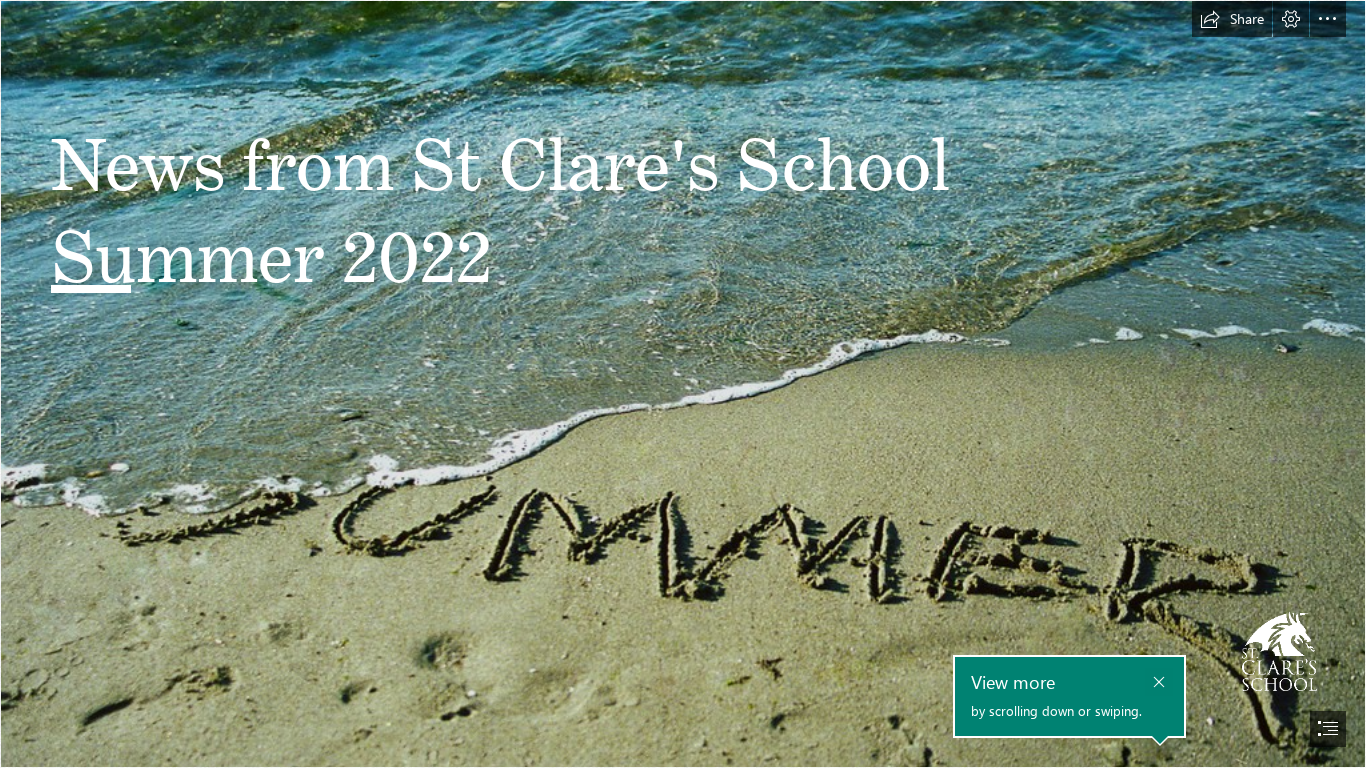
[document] (683, 384)
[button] (1232, 19)
